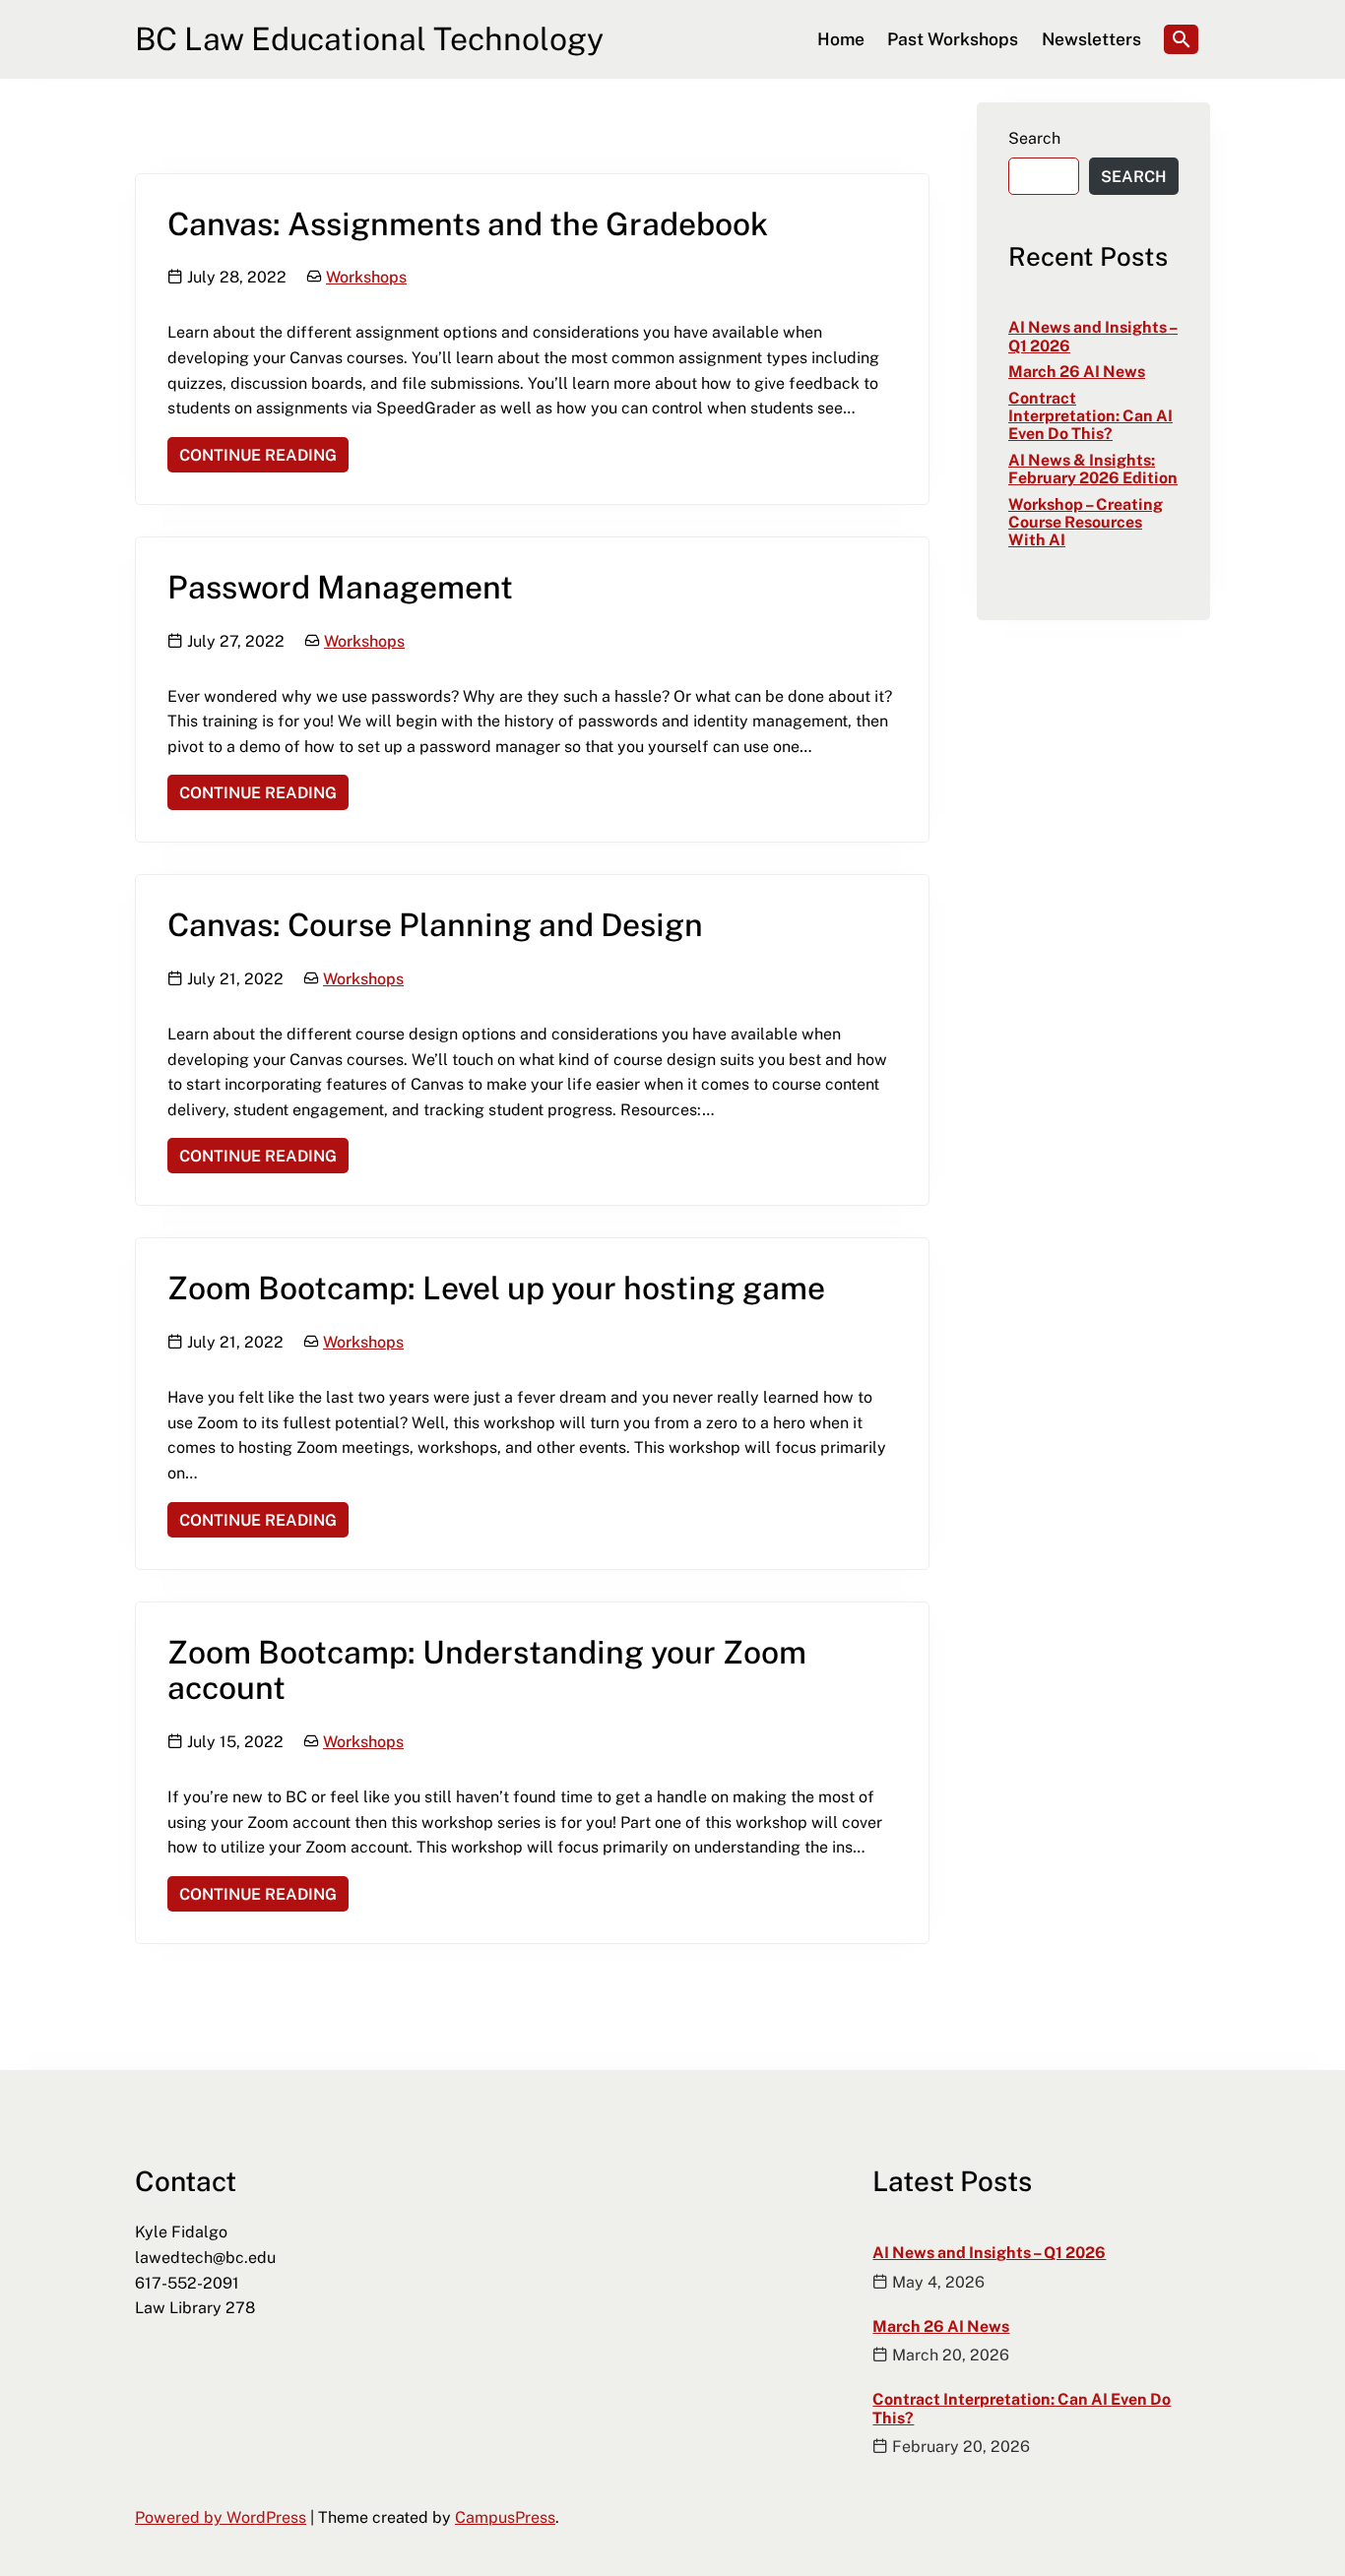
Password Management (340, 586)
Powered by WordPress (221, 2517)
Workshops (366, 277)
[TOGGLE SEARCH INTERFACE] (1181, 39)
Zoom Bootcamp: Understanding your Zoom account (487, 1669)
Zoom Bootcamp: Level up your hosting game (496, 1287)
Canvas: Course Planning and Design (435, 924)
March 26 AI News (1077, 371)
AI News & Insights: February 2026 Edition (1093, 469)
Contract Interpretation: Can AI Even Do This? (1090, 416)
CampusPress (505, 2517)
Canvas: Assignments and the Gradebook (468, 223)
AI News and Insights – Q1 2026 (1093, 336)
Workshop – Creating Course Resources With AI (1086, 522)
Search (1034, 138)
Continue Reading (252, 454)
